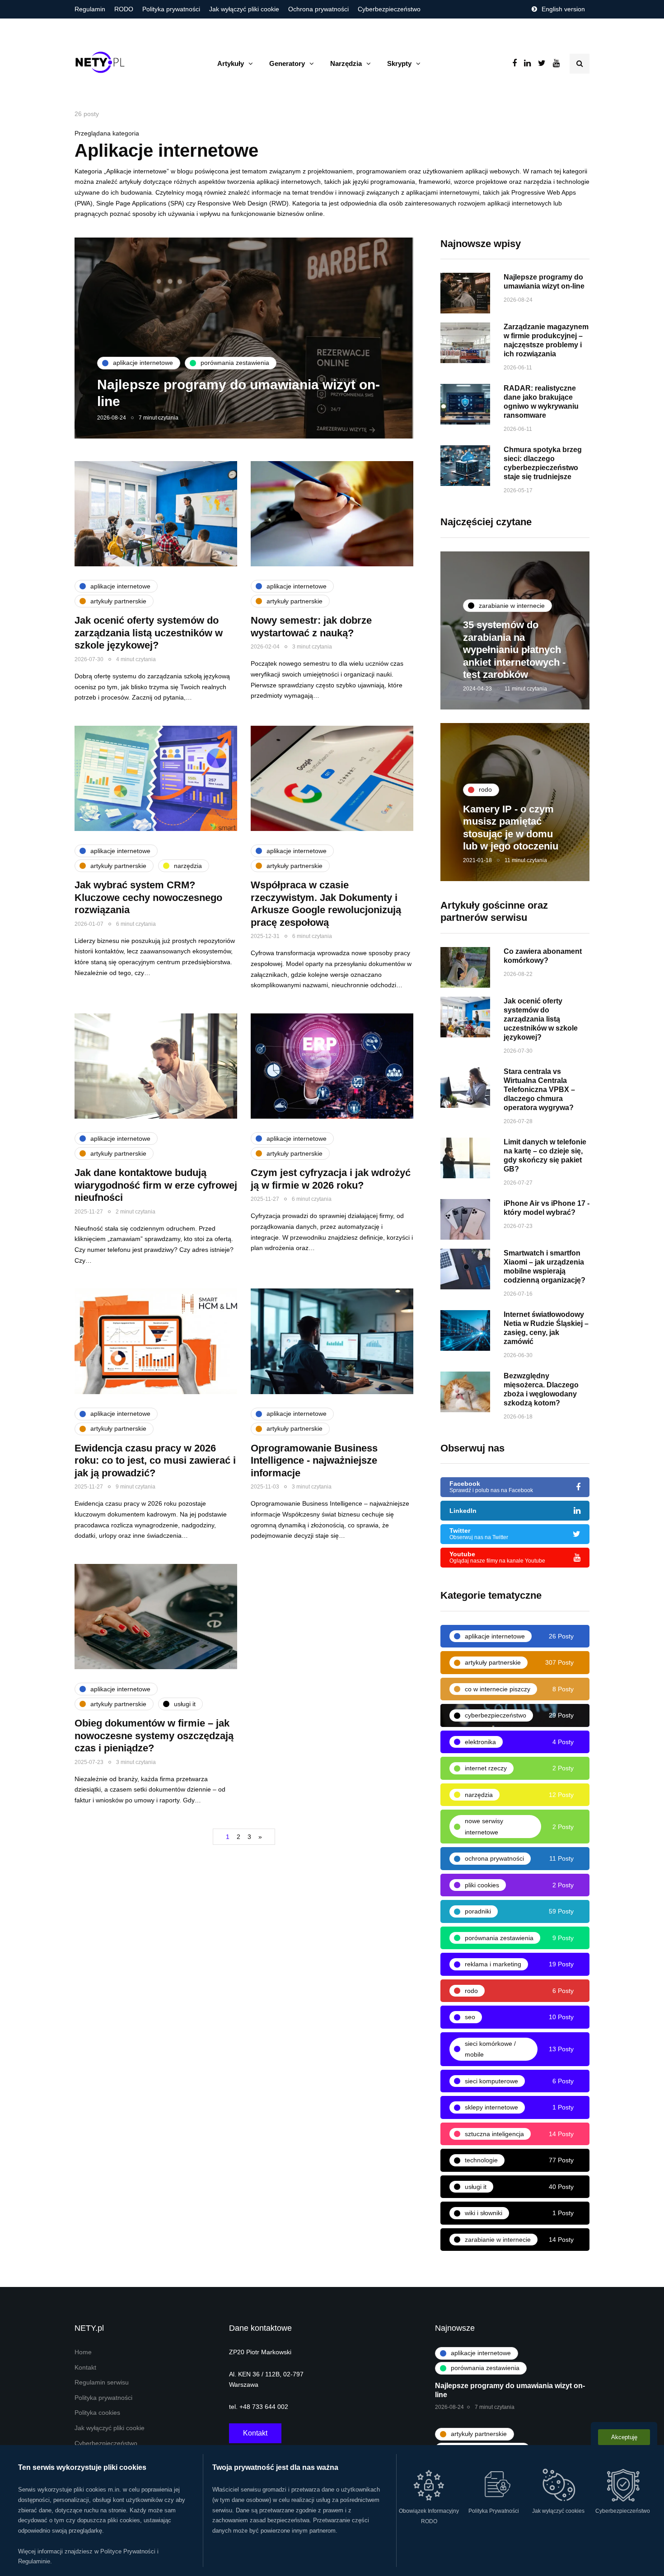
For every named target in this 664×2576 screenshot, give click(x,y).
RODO (124, 9)
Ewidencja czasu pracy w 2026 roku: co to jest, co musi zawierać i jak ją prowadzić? (155, 1461)
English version (563, 9)
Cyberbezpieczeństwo (389, 9)
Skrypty (399, 63)
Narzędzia (346, 63)
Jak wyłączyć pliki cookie (244, 9)
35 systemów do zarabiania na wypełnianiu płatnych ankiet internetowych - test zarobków (514, 650)
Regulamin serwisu (102, 2382)
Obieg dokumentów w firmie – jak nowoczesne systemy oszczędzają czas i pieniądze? (154, 1736)
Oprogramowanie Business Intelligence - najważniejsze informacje (314, 1461)
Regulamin (90, 9)
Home (83, 2352)
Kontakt (85, 2368)
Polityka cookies (97, 2413)
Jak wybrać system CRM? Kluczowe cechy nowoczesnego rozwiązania (148, 897)
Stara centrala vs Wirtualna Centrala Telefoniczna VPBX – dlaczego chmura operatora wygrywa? (539, 1090)
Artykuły (231, 63)
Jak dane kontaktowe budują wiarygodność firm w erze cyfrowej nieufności (156, 1185)
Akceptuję (624, 2437)
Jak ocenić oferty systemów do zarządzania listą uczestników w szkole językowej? (149, 633)
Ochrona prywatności (318, 9)
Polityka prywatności (171, 9)
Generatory (287, 63)
